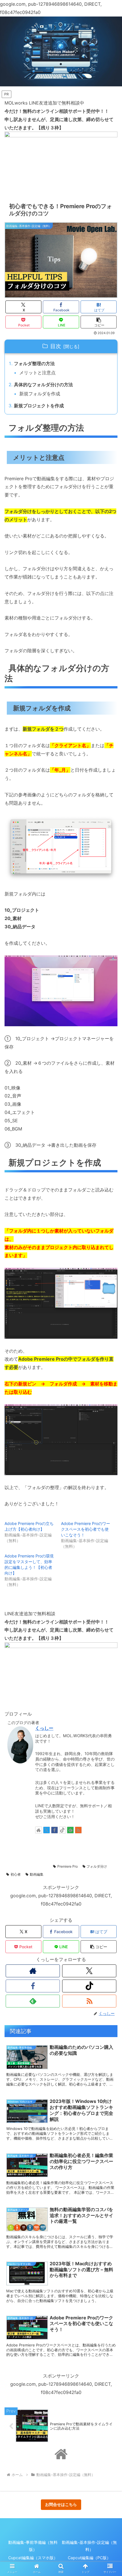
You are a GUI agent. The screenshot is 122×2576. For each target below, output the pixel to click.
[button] (99, 322)
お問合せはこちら (61, 2504)
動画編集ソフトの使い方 (30, 1866)
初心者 (16, 1874)
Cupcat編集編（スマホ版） (33, 2558)
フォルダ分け (97, 1866)
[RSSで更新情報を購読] (78, 1830)
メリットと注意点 (37, 373)
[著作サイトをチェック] (39, 1830)
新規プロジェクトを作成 (39, 406)
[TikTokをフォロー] (62, 1830)
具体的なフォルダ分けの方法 (43, 385)
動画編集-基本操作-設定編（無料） (38, 1850)
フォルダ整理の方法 (34, 363)
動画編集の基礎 (87, 1850)
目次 (56, 346)
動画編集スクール (64, 1858)
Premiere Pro (68, 1866)
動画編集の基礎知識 (26, 1858)
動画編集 (37, 1874)
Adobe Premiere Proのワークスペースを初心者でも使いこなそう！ (86, 1529)
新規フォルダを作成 (40, 394)
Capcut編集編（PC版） (89, 2558)
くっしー (44, 1728)
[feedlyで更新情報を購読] (70, 1830)
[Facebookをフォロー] (54, 1830)
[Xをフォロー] (47, 1830)
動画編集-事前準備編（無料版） (33, 2546)
